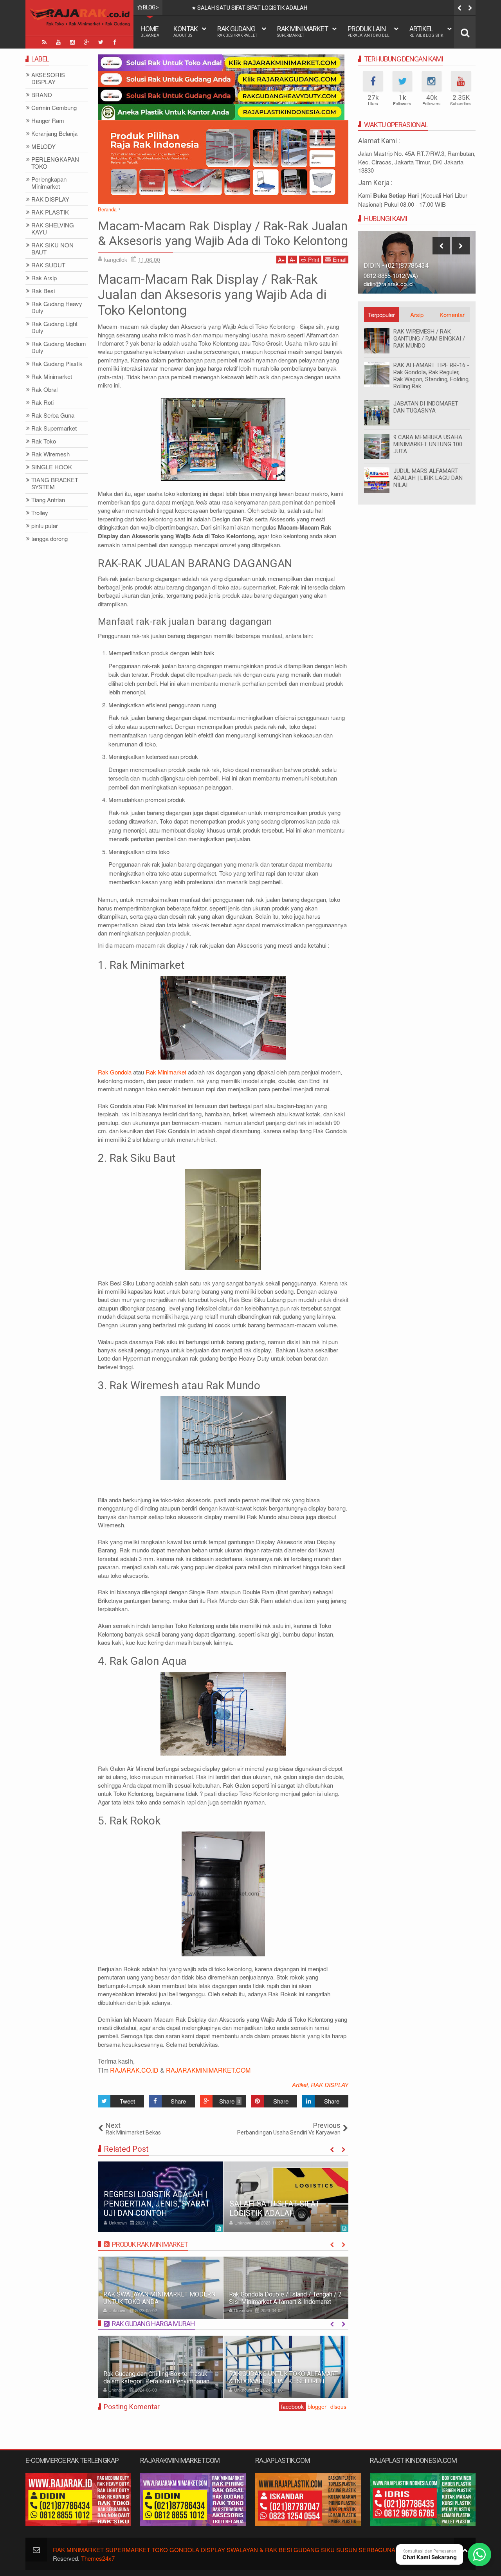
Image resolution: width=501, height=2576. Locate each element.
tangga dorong (50, 539)
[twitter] (101, 42)
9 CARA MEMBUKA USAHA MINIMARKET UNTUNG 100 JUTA (428, 444)
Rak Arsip (44, 278)
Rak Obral (44, 390)
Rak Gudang (237, 31)
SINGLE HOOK (52, 467)
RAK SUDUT (48, 265)
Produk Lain (369, 31)
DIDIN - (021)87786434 (396, 266)
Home (150, 31)
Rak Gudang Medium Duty (59, 347)
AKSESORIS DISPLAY (48, 78)
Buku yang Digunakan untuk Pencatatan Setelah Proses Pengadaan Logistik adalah (300, 8)
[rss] (44, 42)
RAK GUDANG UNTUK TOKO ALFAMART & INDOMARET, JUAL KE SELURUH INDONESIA (283, 2381)
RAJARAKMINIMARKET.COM (208, 2070)
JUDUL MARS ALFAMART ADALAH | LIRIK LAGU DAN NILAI (428, 478)
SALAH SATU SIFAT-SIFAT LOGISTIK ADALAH (275, 2208)
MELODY (43, 147)
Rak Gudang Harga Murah (153, 2324)
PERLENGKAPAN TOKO (55, 163)
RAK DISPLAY (330, 2085)
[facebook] (115, 42)
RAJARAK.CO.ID (134, 2070)
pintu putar (45, 526)
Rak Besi (43, 291)
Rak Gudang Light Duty (54, 327)
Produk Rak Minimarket (150, 2244)
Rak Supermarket (54, 428)
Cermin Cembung (54, 108)
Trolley (40, 513)
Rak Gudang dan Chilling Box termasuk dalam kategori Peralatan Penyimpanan (156, 2378)
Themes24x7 (98, 2558)
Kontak (186, 31)
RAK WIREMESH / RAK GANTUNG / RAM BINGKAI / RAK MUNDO (429, 339)
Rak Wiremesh (50, 454)
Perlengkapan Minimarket (49, 183)
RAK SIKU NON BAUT (52, 249)
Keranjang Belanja (54, 134)
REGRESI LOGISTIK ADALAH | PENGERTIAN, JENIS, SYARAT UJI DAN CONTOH (157, 2204)
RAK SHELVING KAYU (53, 229)
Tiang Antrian (48, 500)
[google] (87, 42)
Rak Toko (44, 441)
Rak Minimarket (303, 31)
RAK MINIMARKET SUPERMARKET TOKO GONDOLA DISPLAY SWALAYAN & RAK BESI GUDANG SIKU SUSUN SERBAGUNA (224, 2550)
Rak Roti (42, 403)
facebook (292, 2407)
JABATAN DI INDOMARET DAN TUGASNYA (426, 407)
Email (340, 260)
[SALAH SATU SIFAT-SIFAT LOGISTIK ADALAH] (286, 2197)
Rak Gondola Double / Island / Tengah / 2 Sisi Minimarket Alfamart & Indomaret (285, 2298)
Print (314, 260)
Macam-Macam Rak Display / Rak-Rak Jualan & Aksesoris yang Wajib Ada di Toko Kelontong (223, 233)
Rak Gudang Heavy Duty (57, 307)
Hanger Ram (48, 121)
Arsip (417, 315)
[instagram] (72, 42)
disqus (338, 2407)
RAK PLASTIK (50, 212)
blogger (317, 2407)
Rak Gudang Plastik (57, 364)
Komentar (452, 315)
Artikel (426, 31)
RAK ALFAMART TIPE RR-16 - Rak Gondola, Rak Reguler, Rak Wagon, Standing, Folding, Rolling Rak (432, 376)
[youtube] (58, 42)
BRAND (42, 95)
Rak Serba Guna (53, 416)
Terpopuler (381, 315)
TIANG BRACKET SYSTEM (55, 484)
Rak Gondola (115, 1072)
